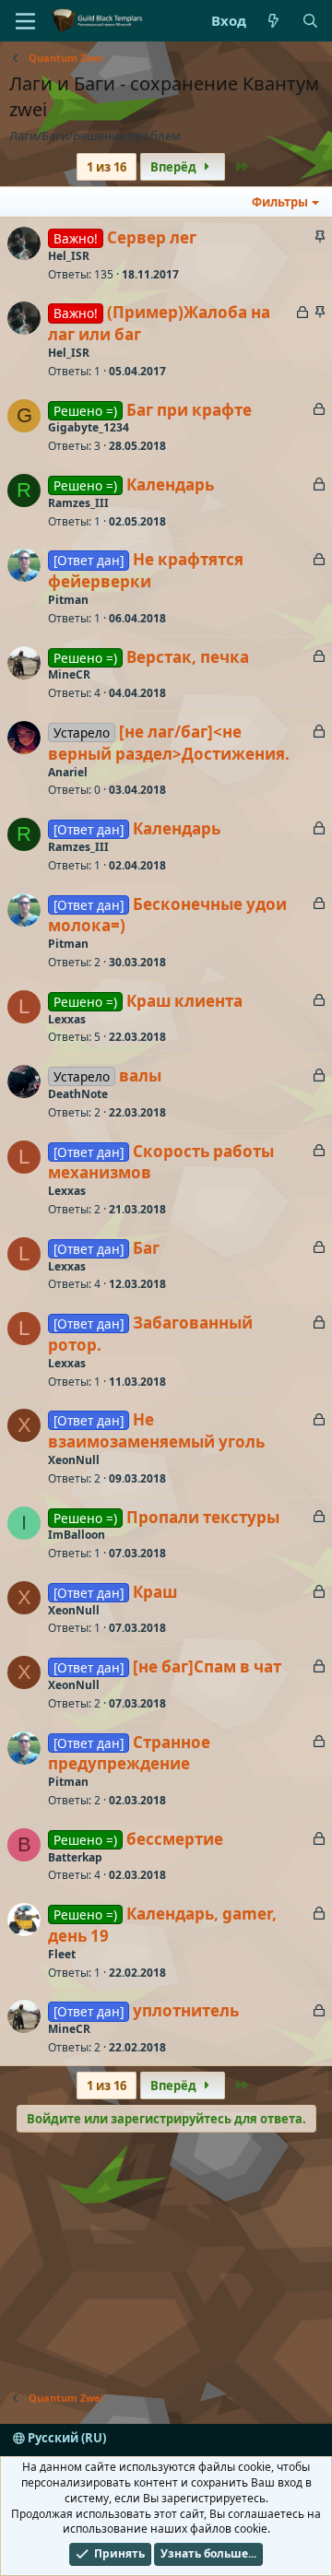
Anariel (68, 772)
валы (140, 1075)
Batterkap (75, 1857)
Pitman (68, 600)
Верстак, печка (188, 657)
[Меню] (25, 21)
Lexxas (67, 1019)
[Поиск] (310, 21)
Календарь (170, 484)
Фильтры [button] (280, 202)
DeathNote (78, 1094)
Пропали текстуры (203, 1517)
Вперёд (175, 167)
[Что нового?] (273, 21)
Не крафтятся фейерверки (146, 570)
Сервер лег (152, 237)
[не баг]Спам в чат (207, 1666)
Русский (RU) (65, 2438)
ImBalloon (77, 1535)
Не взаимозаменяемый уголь (156, 1430)
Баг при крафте (189, 410)
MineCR (69, 674)
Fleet (62, 1954)
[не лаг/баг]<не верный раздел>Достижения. (169, 743)
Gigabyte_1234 (89, 427)
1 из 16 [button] (107, 167)
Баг (146, 1248)
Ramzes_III (78, 503)
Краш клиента (184, 1001)
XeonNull (74, 1460)
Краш (155, 1592)
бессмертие (175, 1839)
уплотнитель (186, 2010)
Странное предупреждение (129, 1753)
